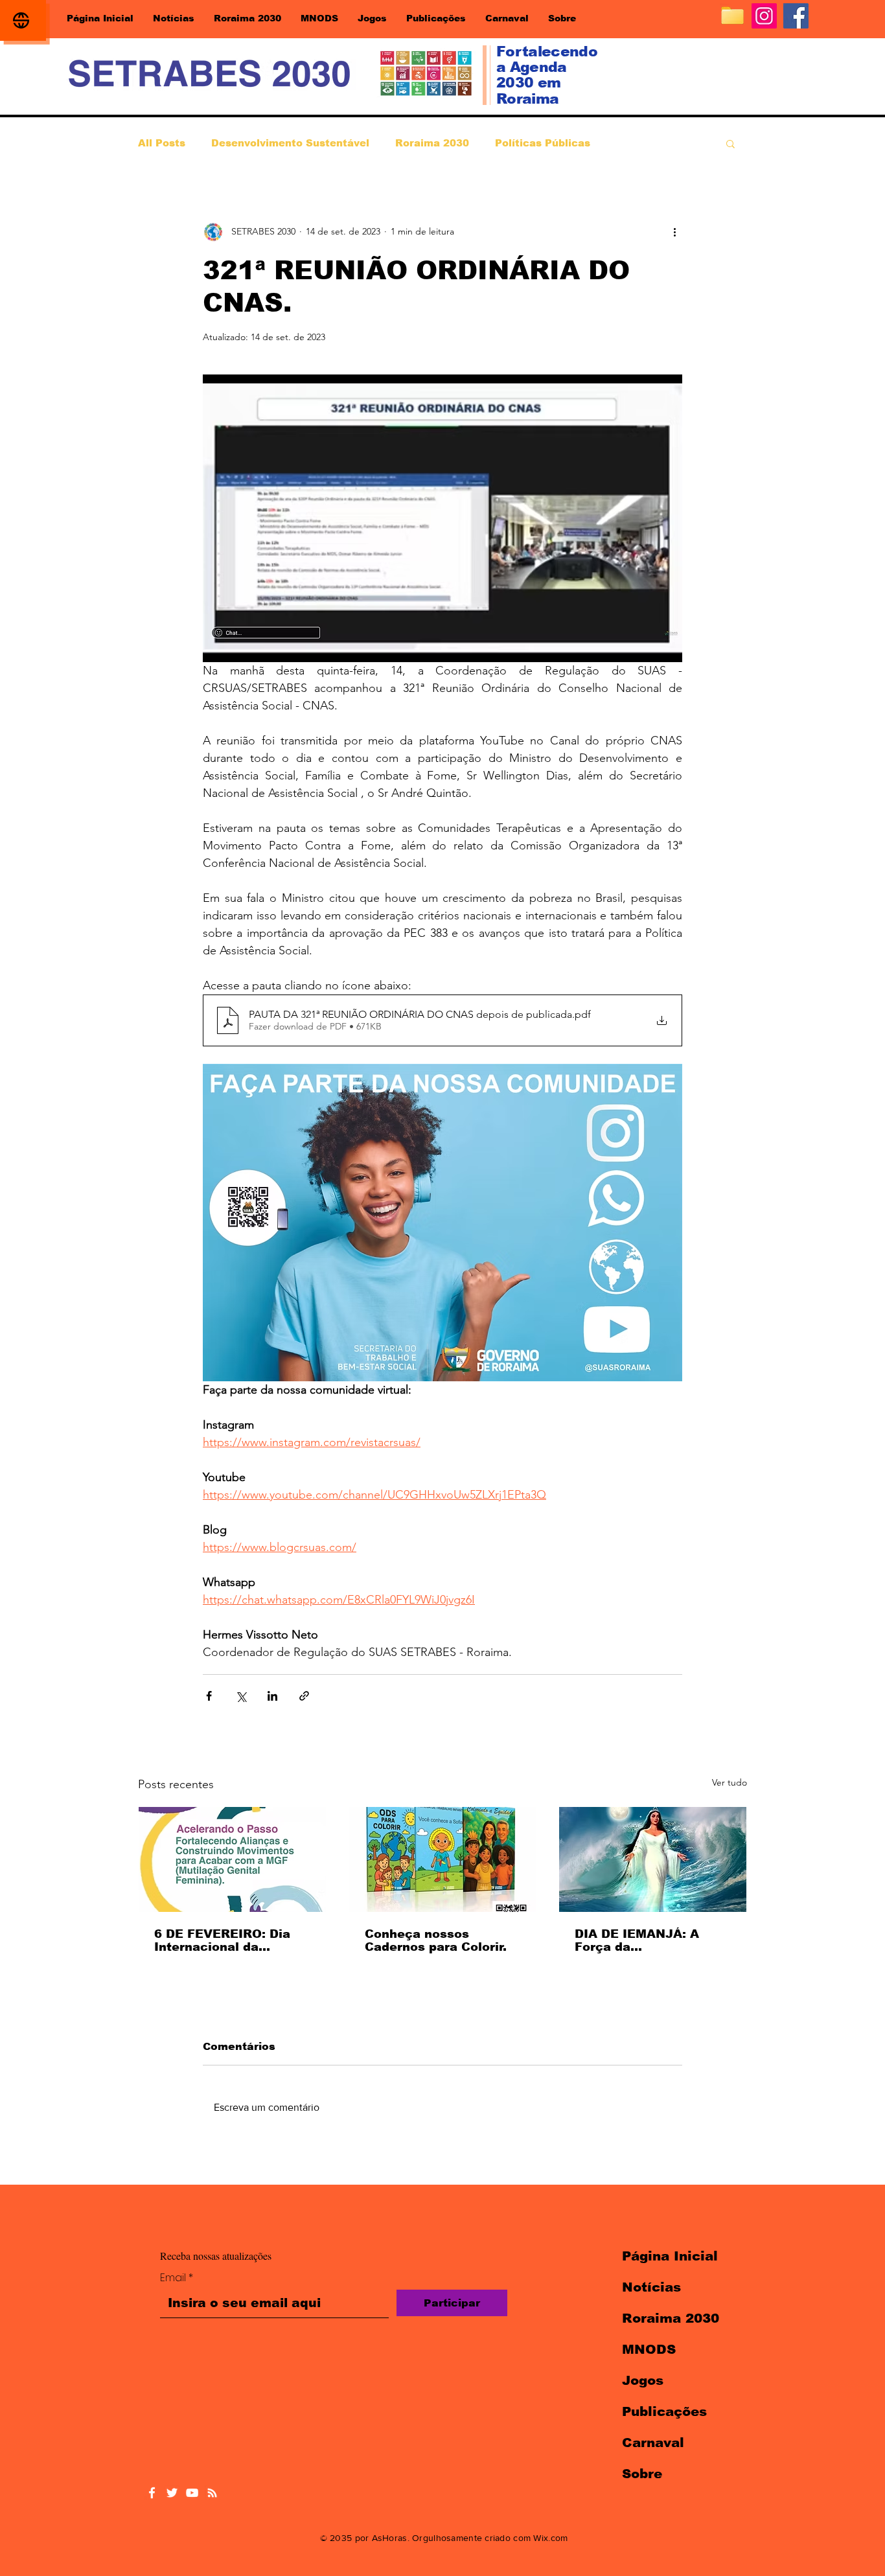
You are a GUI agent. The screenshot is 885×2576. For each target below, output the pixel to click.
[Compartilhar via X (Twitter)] (241, 1696)
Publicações (664, 2411)
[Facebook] (796, 16)
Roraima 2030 (432, 143)
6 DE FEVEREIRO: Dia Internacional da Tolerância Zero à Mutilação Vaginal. (222, 1940)
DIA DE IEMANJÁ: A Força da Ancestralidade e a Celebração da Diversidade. (637, 1940)
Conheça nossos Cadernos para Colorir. (436, 1940)
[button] (730, 143)
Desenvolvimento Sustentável (290, 143)
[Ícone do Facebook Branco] (152, 2493)
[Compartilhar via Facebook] (209, 1696)
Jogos (643, 2380)
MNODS (649, 2349)
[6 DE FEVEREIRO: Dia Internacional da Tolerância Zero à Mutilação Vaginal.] (232, 1859)
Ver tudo (730, 1782)
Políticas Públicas (543, 143)
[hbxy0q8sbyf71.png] (732, 16)
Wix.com (550, 2538)
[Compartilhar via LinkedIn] (272, 1696)
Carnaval (653, 2443)
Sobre (642, 2474)
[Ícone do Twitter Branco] (172, 2493)
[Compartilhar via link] (304, 1696)
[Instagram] (764, 16)
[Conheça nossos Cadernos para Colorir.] (443, 1859)
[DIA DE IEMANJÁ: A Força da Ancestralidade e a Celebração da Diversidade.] (653, 1859)
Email (177, 2278)
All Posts (162, 143)
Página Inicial (670, 2256)
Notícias (651, 2287)
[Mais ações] (674, 232)
